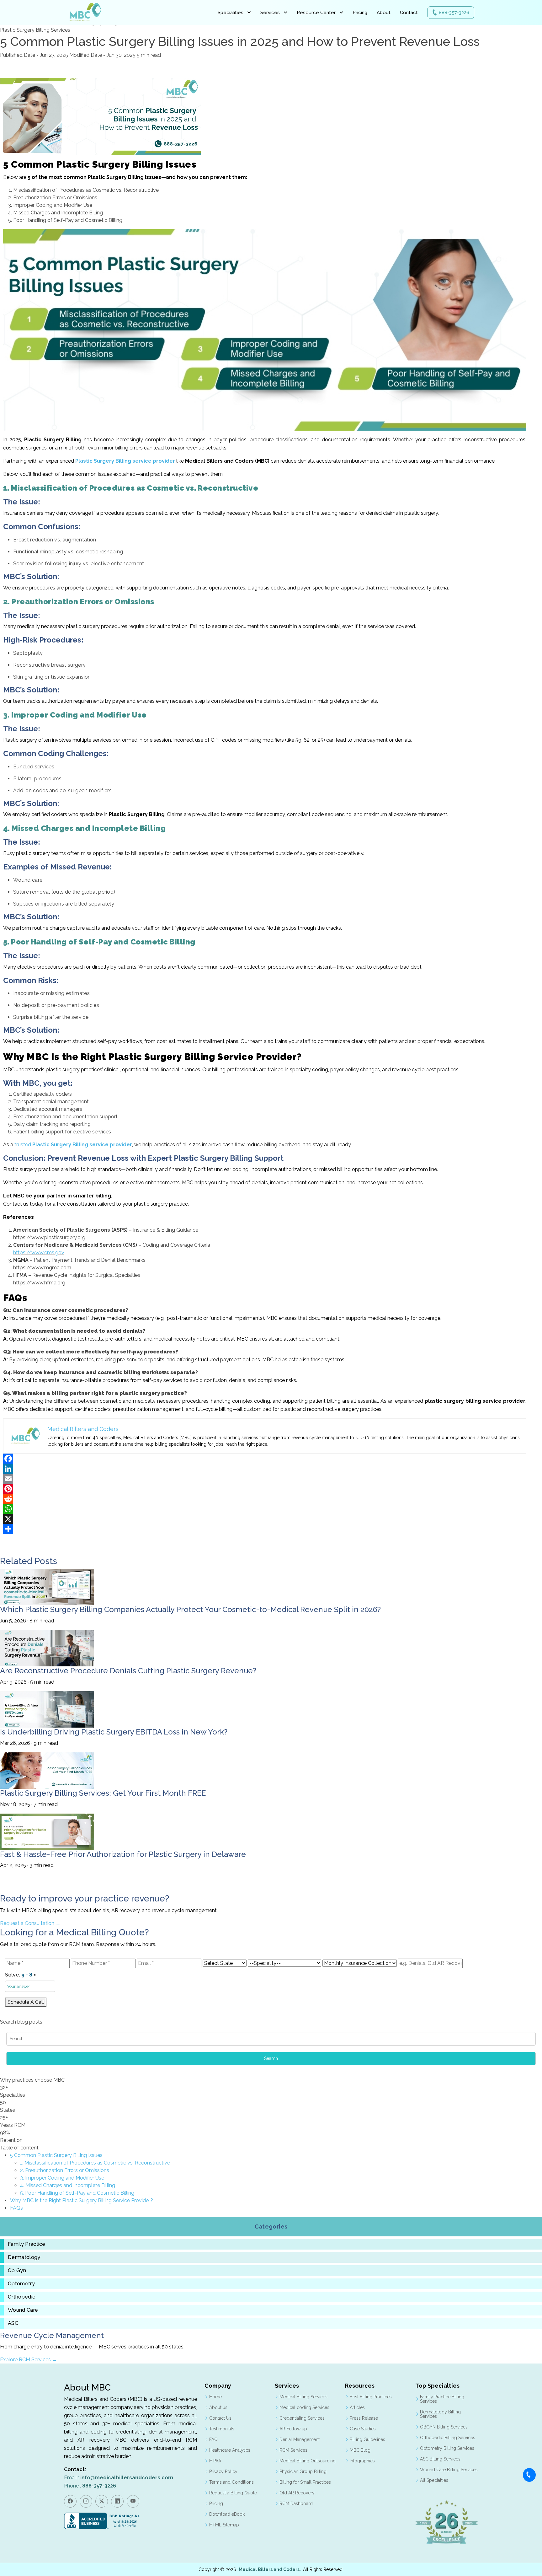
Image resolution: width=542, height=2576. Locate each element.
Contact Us (220, 2418)
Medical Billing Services (303, 2397)
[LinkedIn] (265, 1469)
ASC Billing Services (440, 2459)
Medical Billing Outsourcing (308, 2461)
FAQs (16, 2208)
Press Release (364, 2418)
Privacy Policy (223, 2471)
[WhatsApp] (265, 1509)
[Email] (265, 1479)
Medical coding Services (304, 2407)
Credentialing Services (302, 2418)
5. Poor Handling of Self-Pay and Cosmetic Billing (77, 2193)
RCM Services (293, 2450)
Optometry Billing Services (447, 2448)
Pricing (360, 13)
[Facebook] (265, 1459)
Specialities (231, 13)
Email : (119, 2478)
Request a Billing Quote (233, 2493)
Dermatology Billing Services (440, 2414)
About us (218, 2407)
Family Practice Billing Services (442, 2399)
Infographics (362, 2461)
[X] (265, 1519)
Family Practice (27, 2244)
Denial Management (300, 2439)
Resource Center (316, 13)
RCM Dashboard (296, 2503)
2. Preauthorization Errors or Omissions (65, 2170)
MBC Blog (360, 2450)
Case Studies (363, 2429)
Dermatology (24, 2257)
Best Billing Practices (371, 2397)
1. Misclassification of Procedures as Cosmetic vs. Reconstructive (95, 2163)
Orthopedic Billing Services (448, 2438)
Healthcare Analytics (230, 2450)
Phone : (90, 2486)
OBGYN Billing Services (444, 2427)
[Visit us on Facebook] (70, 2501)
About (384, 13)
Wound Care (23, 2310)
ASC (13, 2323)
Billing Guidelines (367, 2439)
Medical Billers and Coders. (270, 2569)
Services (270, 13)
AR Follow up (293, 2429)
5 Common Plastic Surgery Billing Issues (56, 2155)
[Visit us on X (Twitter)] (102, 2501)
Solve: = (20, 1975)
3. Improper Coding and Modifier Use (62, 2178)
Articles (357, 2407)
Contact (409, 13)
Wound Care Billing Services (449, 2470)
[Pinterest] (265, 1489)
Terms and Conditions (231, 2482)
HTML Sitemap (224, 2525)
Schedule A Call (26, 2002)
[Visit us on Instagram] (86, 2501)
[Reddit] (265, 1499)
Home (215, 2397)
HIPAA (215, 2461)
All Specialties (434, 2480)
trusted (73, 1145)
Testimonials (222, 2429)
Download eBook (227, 2514)
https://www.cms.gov (39, 1253)
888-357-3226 (454, 13)
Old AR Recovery (297, 2493)
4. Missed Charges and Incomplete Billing (68, 2185)
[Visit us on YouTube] (133, 2501)
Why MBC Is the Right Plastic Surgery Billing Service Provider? (82, 2200)
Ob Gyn (17, 2271)
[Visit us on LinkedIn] (117, 2501)
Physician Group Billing (303, 2471)
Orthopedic (21, 2297)
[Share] (265, 1529)
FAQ (213, 2439)
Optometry (21, 2284)
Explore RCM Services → (29, 2360)
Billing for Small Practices (305, 2482)
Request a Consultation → (30, 1923)
